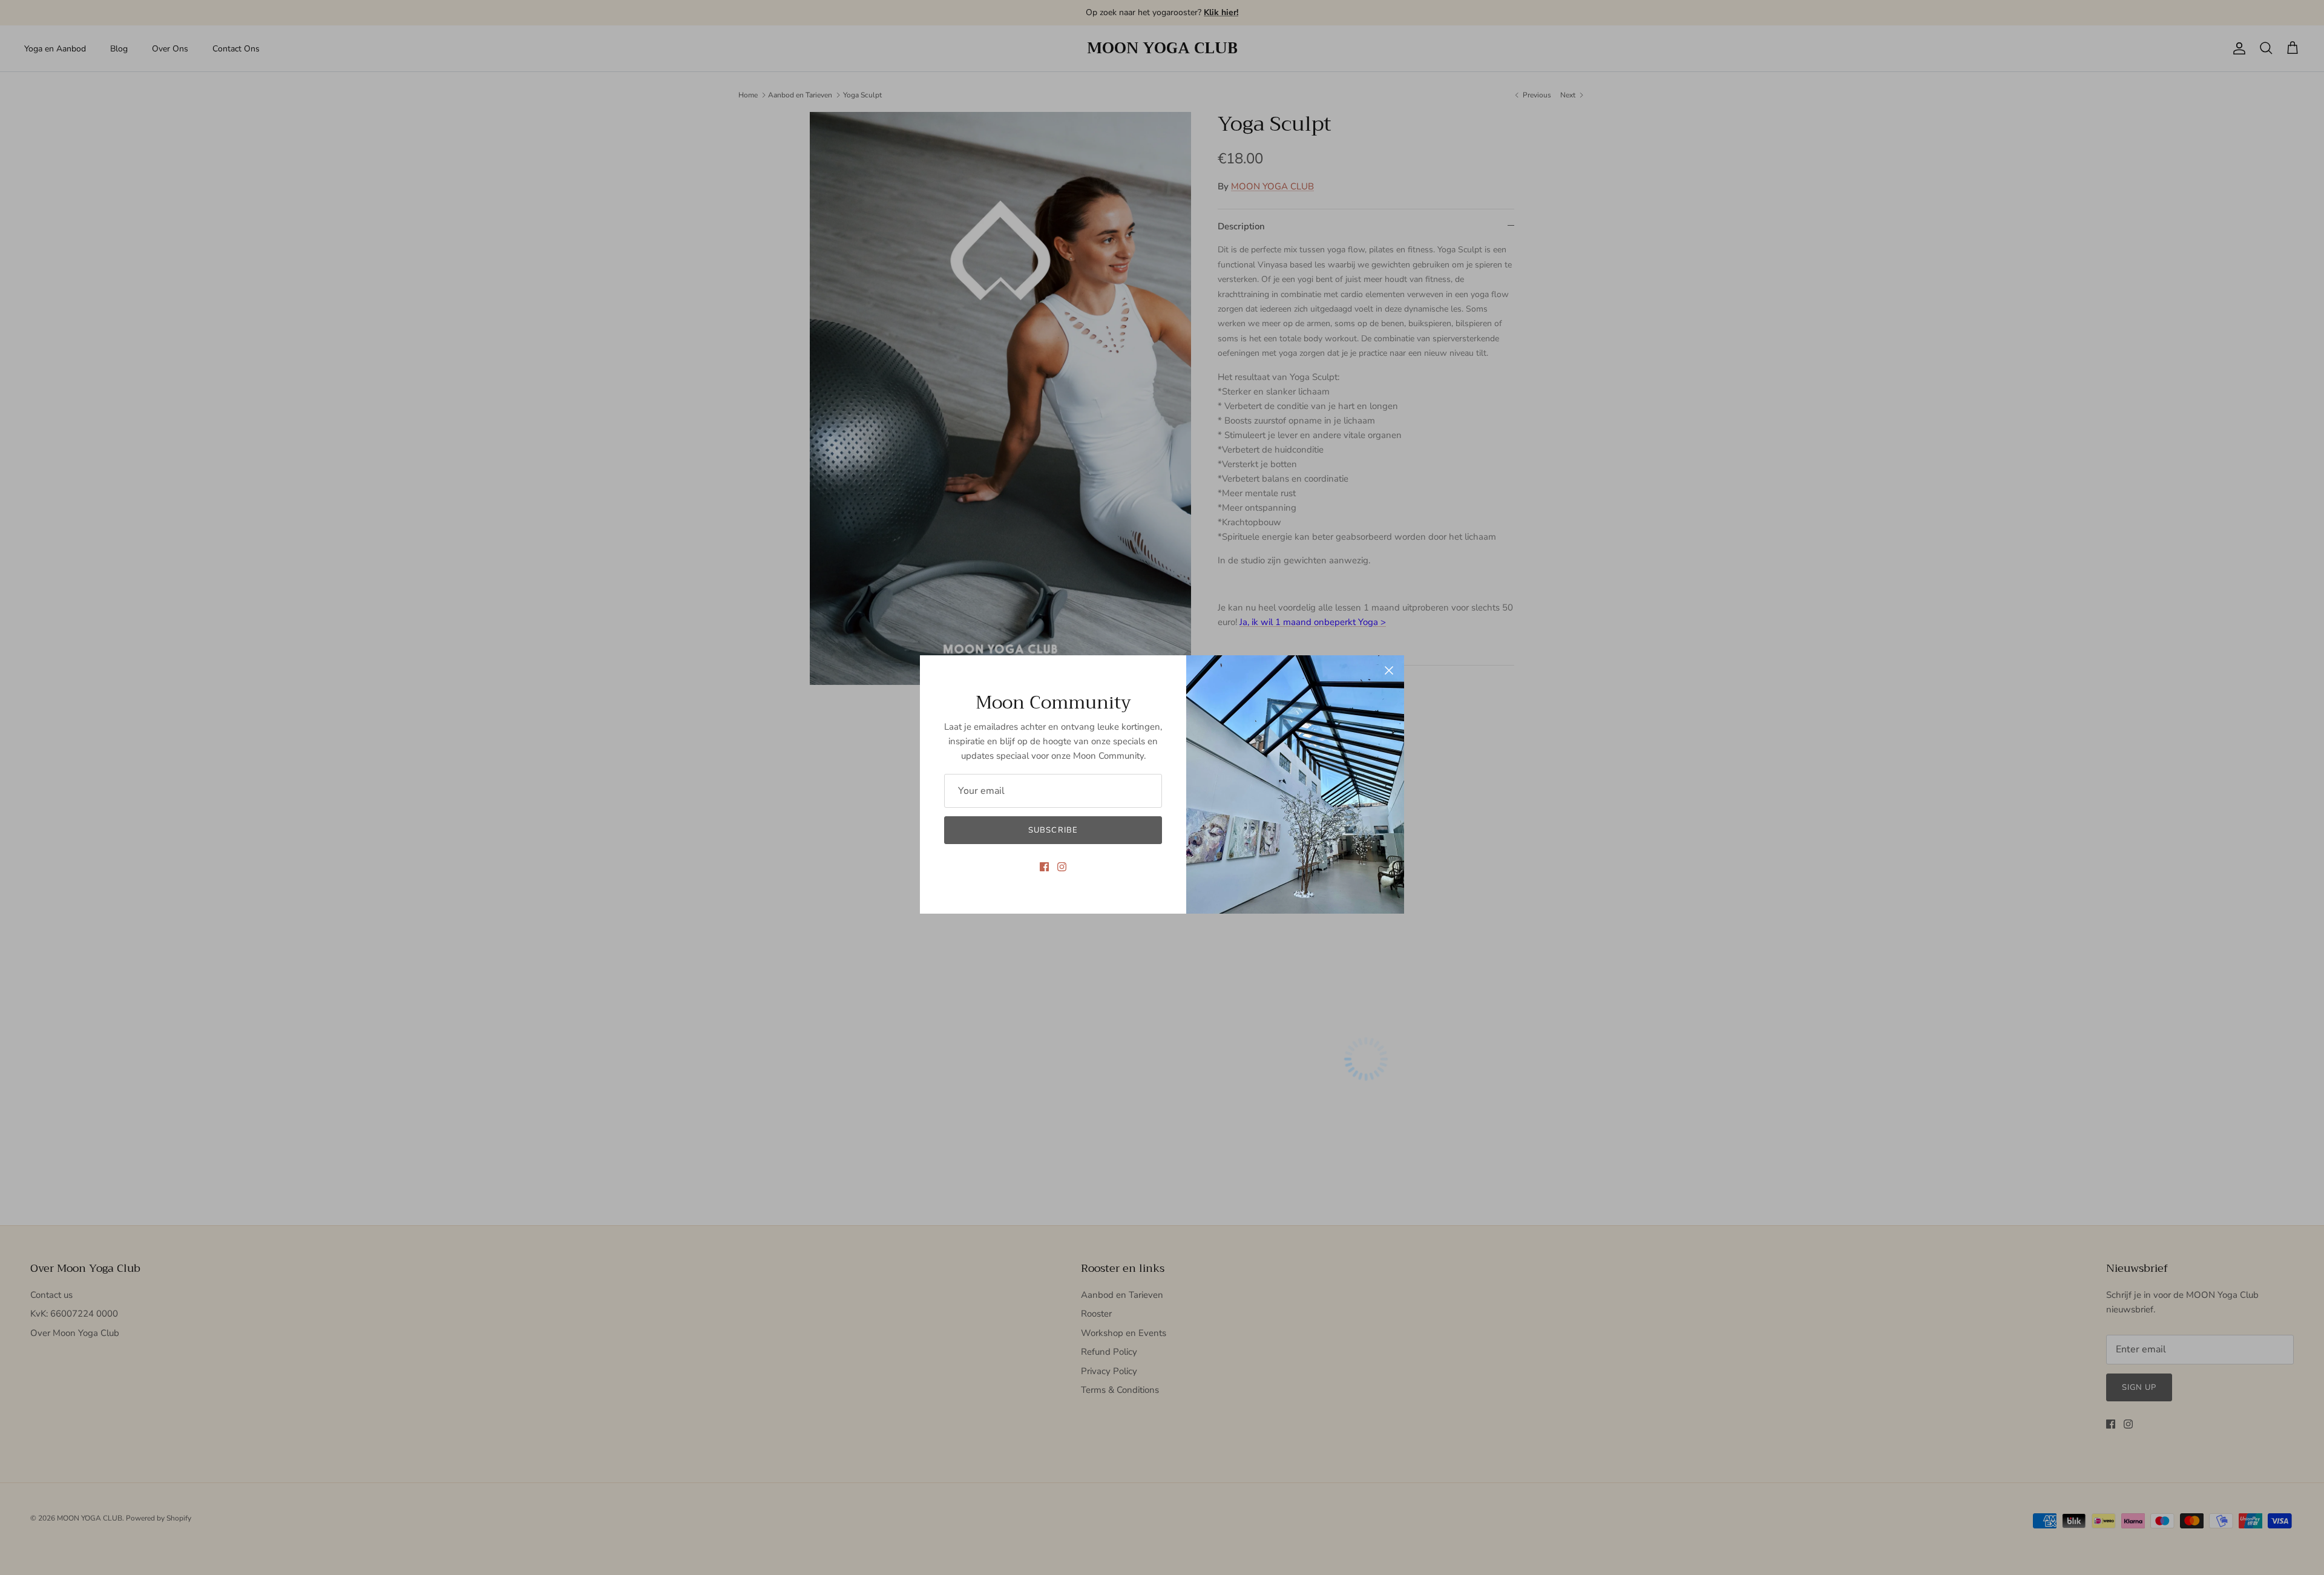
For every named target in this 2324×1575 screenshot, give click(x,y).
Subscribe (1053, 830)
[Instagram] (1062, 867)
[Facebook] (1044, 867)
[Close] (1389, 670)
